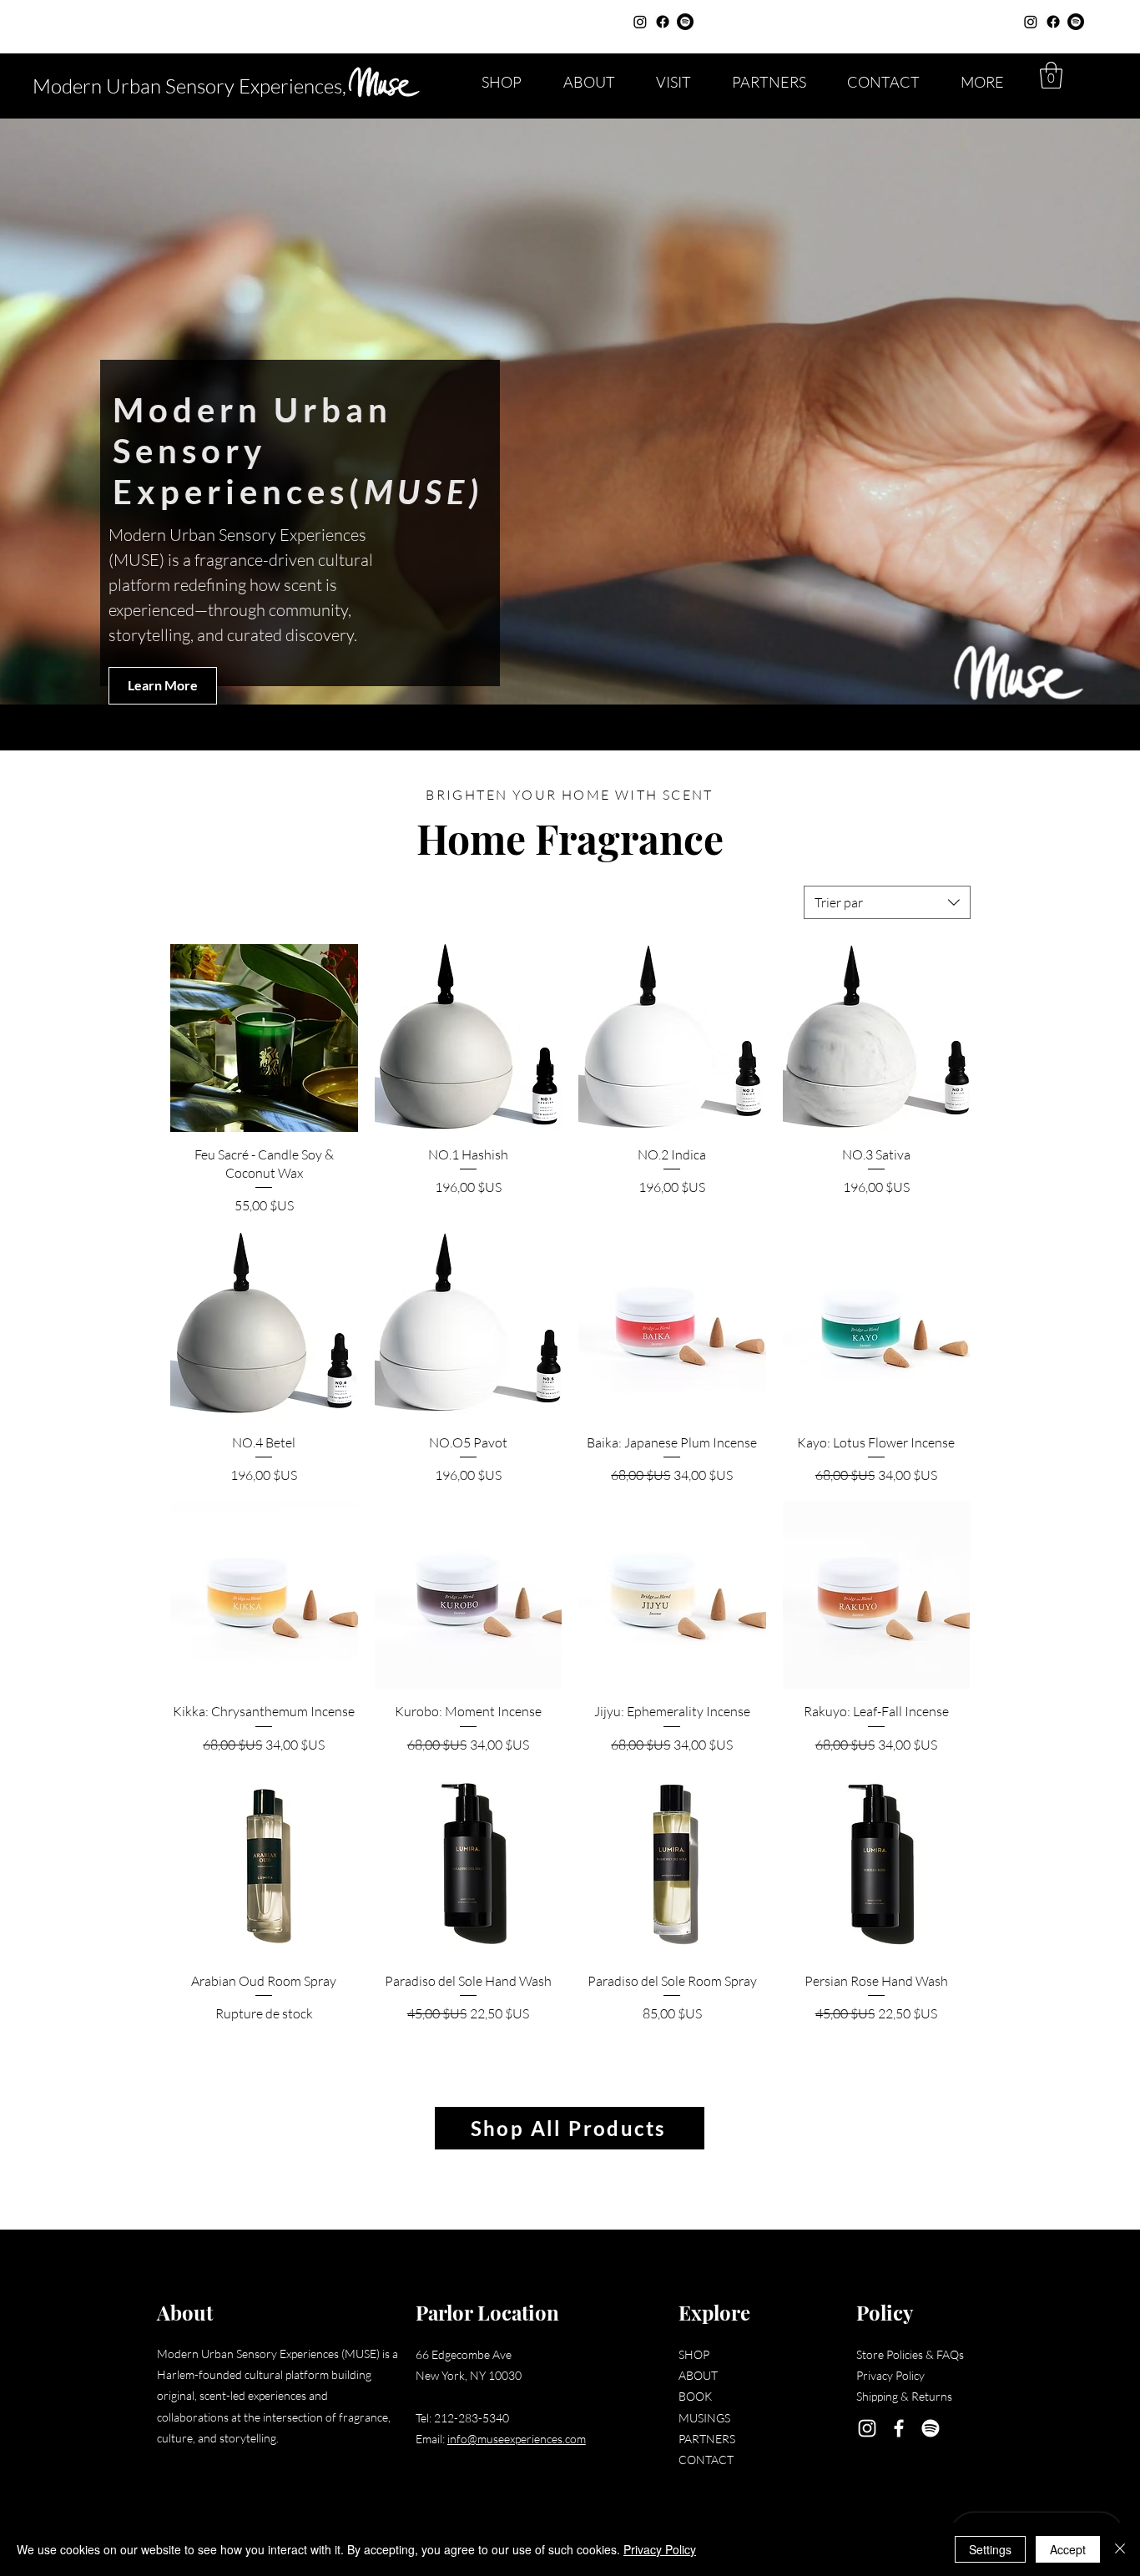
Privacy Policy (660, 2549)
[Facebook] (663, 22)
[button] (1051, 75)
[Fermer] (1120, 2549)
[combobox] (887, 902)
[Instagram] (640, 22)
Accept (1068, 2549)
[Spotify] (685, 22)
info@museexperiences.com (517, 2439)
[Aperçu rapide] (264, 1038)
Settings (990, 2549)
